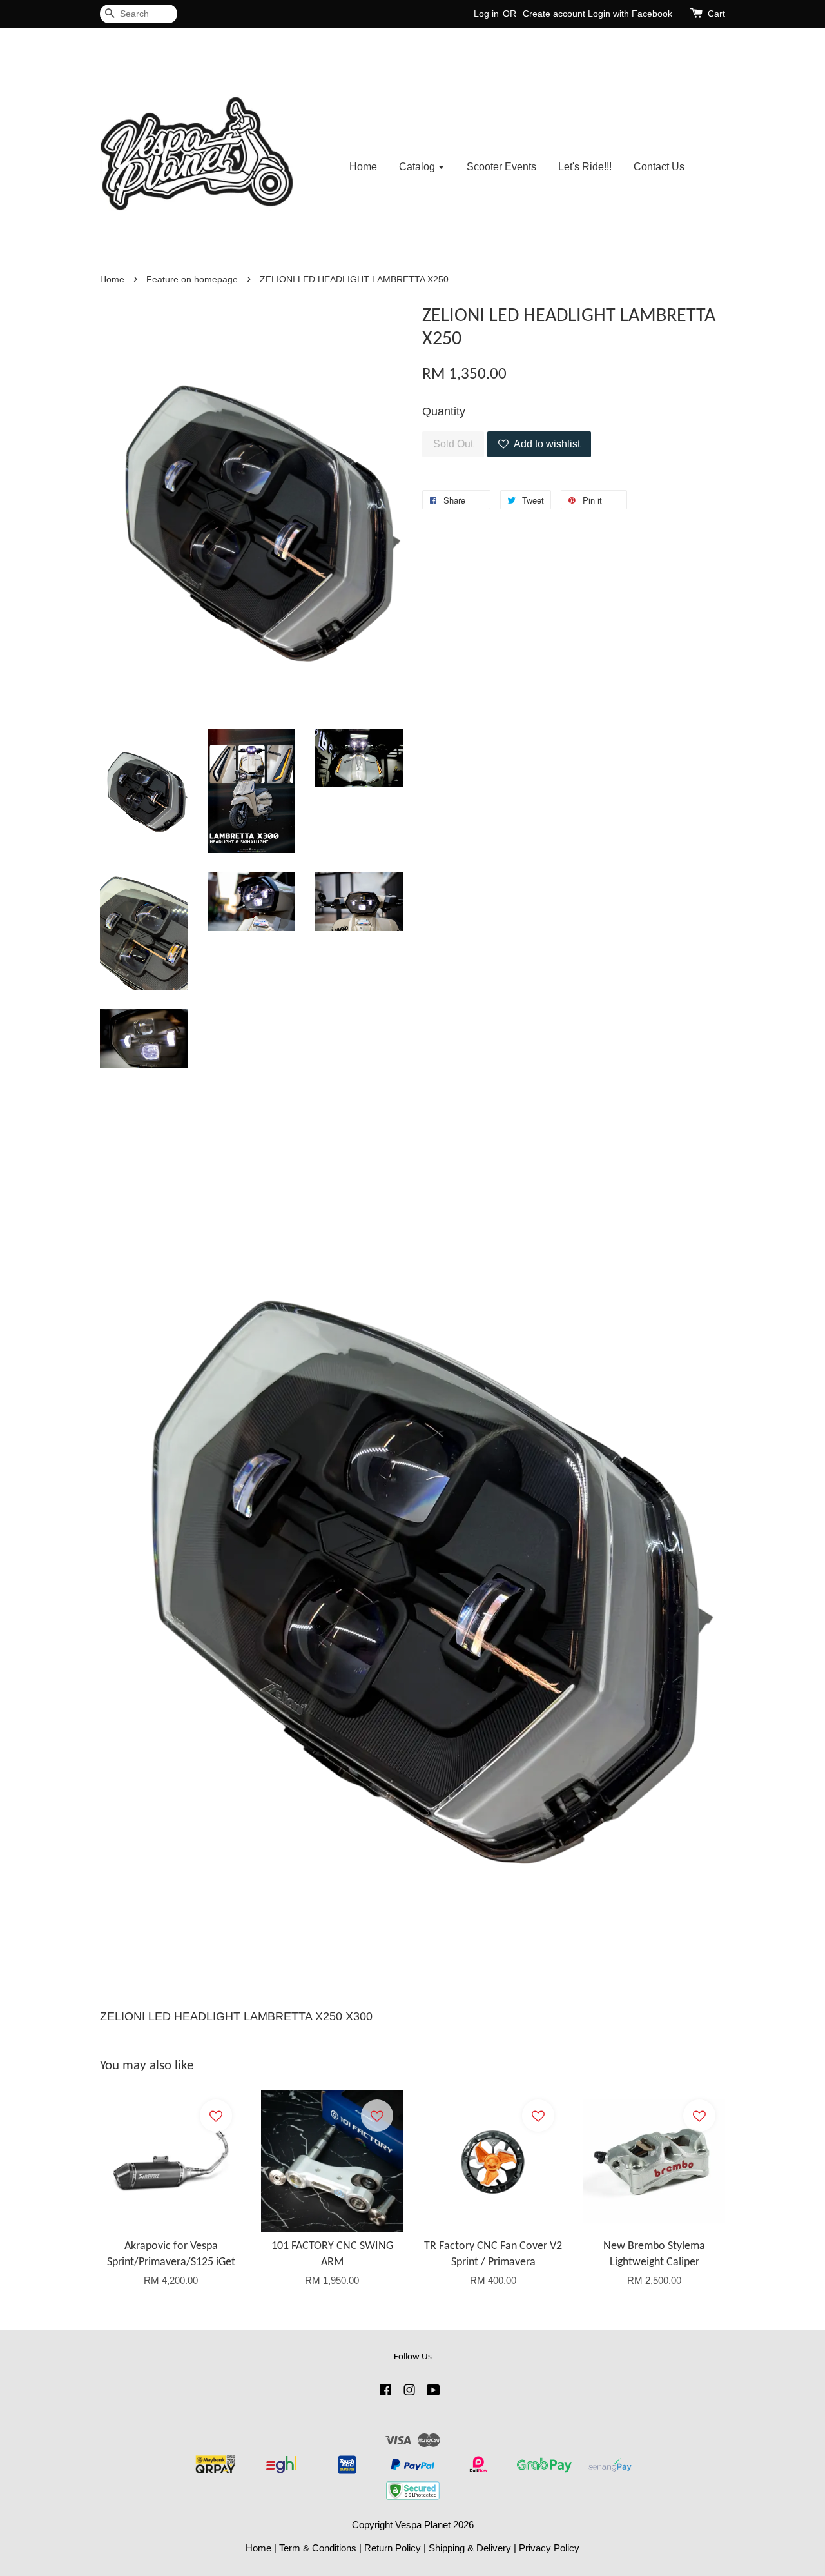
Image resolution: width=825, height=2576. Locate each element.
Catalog (418, 167)
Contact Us (659, 167)
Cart (716, 14)
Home (363, 167)
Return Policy (393, 2548)
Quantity (444, 411)
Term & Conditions (318, 2548)
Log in (486, 14)
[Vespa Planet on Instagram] (409, 2392)
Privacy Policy (549, 2548)
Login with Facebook (630, 14)
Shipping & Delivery (470, 2548)
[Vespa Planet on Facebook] (385, 2392)
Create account (554, 14)
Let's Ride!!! (585, 167)
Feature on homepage (192, 280)
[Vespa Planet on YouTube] (433, 2392)
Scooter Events (501, 167)
